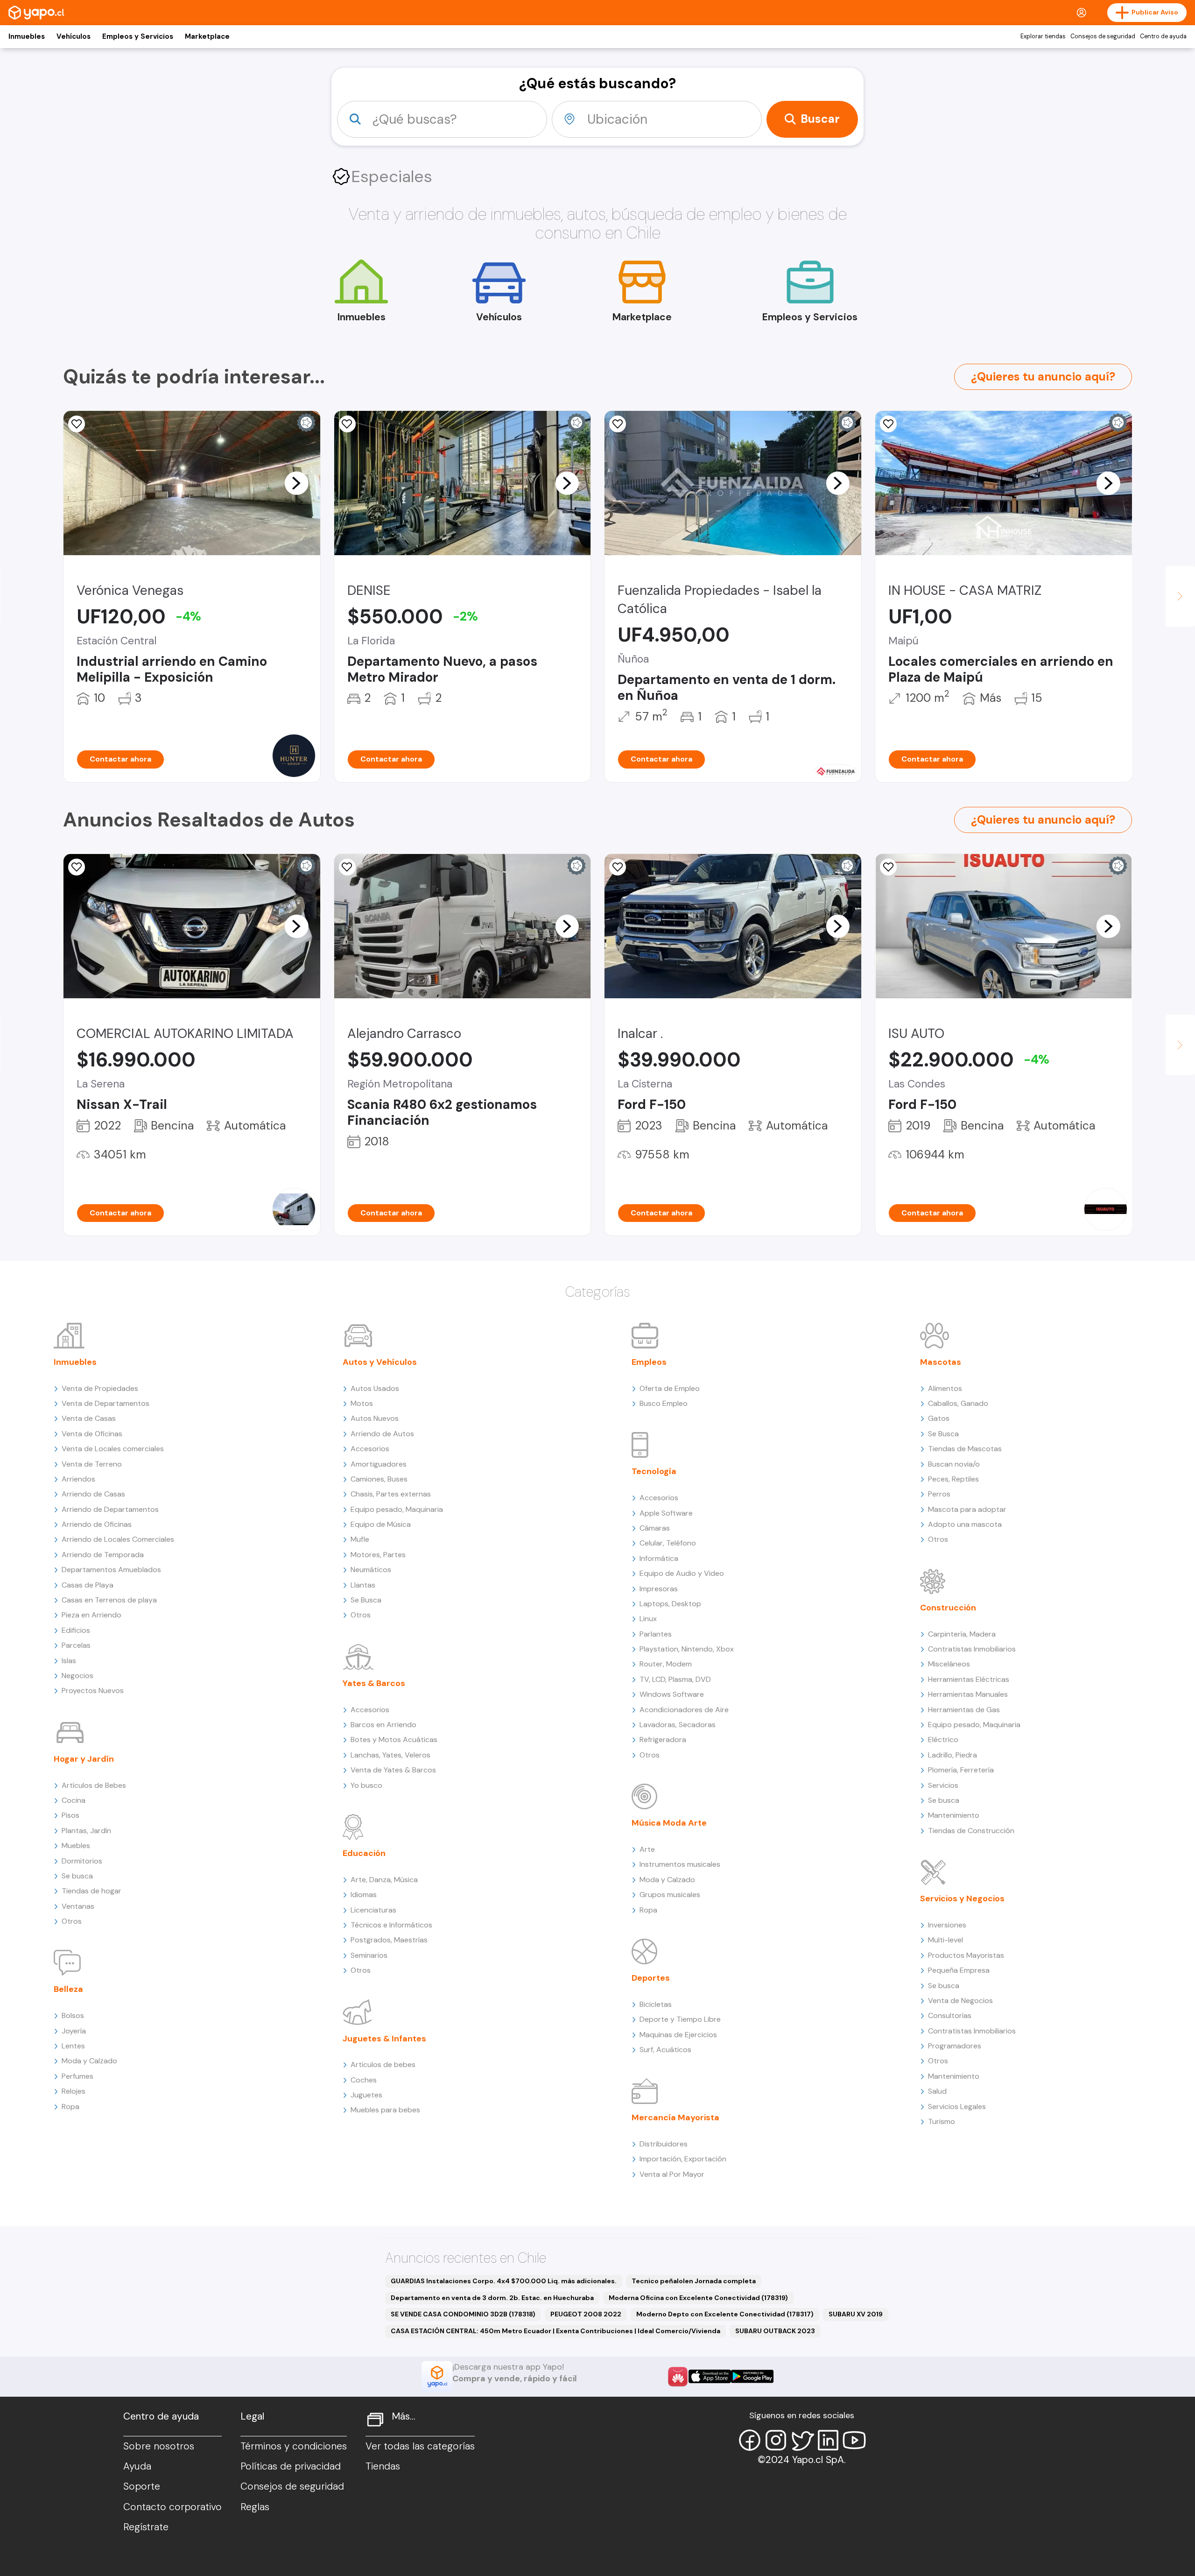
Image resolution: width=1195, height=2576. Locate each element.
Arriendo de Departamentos (110, 1509)
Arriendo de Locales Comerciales (118, 1539)
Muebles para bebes (385, 2110)
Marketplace (207, 36)
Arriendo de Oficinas (97, 1524)
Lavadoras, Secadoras (678, 1725)
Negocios (77, 1676)
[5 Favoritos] (347, 424)
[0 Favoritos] (77, 424)
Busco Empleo (664, 1403)
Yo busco (366, 1785)
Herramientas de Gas (964, 1710)
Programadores (955, 2046)
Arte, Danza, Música (384, 1880)
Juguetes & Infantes (384, 2039)
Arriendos (78, 1479)
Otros (72, 1921)
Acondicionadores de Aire (684, 1710)
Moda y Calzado (89, 2061)
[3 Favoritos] (888, 867)
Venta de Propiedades (100, 1388)
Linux (648, 1619)
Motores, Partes (378, 1555)
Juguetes (366, 2095)
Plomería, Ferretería (961, 1770)
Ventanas (78, 1906)
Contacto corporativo (172, 2507)
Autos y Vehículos (380, 1362)
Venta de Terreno (92, 1464)
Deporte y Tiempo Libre (680, 2019)
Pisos (70, 1815)
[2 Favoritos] (77, 867)
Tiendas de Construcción (971, 1831)
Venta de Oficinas (92, 1434)
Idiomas (364, 1895)
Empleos (649, 1362)
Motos (362, 1403)
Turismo (942, 2121)
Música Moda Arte (669, 1823)
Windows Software (672, 1694)
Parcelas (76, 1645)
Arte (647, 1849)
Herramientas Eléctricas (969, 1679)
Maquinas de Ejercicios (678, 2035)
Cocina (74, 1800)
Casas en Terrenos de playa (109, 1600)
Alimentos (945, 1388)
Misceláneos (949, 1664)
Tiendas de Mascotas (965, 1449)
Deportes (651, 1978)
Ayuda (137, 2466)
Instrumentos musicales (680, 1864)
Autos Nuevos (375, 1418)
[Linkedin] (828, 2440)
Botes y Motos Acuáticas (394, 1740)
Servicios (943, 1785)
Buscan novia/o (954, 1464)
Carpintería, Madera (962, 1634)
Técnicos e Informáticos (391, 1925)
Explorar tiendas (1043, 36)
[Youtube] (854, 2440)
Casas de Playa (88, 1585)
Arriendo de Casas (93, 1494)
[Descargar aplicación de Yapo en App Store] (710, 2376)
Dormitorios (82, 1861)
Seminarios (369, 1955)
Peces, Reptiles (953, 1479)
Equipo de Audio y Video (682, 1573)
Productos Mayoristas (966, 1955)
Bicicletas (656, 2004)
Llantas (363, 1585)
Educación (364, 1853)
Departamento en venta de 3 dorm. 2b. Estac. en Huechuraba (492, 2298)
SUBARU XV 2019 (856, 2314)
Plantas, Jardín (86, 1831)
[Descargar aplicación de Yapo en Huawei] (678, 2377)
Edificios (76, 1630)
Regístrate (146, 2527)
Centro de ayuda (1163, 36)
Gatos (939, 1418)
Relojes (74, 2091)
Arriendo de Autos (382, 1434)
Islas (69, 1661)
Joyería (74, 2031)
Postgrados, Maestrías (389, 1940)
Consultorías (950, 2015)
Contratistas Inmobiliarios (972, 1649)
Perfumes (77, 2076)
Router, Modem (666, 1664)
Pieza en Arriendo (91, 1615)
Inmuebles (27, 36)
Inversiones (947, 1925)
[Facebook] (750, 2440)
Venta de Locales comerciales (113, 1449)
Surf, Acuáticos (665, 2050)
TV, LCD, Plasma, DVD (675, 1679)
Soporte (142, 2486)
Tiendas (383, 2466)
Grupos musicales (670, 1895)
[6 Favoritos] (888, 424)
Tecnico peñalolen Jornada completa (694, 2281)
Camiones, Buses (379, 1479)
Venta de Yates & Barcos (393, 1770)
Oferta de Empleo (670, 1388)
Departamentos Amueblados (111, 1570)
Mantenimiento (954, 1815)
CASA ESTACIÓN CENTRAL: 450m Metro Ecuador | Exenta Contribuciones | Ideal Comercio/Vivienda (555, 2331)
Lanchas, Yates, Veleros (390, 1755)
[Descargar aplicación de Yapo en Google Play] (752, 2376)
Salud (937, 2091)
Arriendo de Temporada (103, 1555)
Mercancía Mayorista (675, 2117)
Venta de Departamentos (105, 1403)
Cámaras (655, 1528)
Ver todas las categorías (420, 2446)
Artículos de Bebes (94, 1785)
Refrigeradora (663, 1740)
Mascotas (941, 1362)
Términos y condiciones (294, 2446)
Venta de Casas (89, 1418)
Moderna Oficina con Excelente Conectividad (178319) (698, 2298)
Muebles (76, 1846)
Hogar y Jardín (84, 1759)
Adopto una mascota (965, 1524)
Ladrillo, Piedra (952, 1755)
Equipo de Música (381, 1524)
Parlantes (656, 1634)
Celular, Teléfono (668, 1543)
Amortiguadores (379, 1464)
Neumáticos (371, 1570)
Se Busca (366, 1600)
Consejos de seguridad (1103, 36)
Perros (939, 1494)
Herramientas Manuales (968, 1694)
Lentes (73, 2046)
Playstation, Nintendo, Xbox (687, 1649)
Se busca (77, 1876)
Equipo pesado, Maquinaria (397, 1509)
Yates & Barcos (374, 1683)
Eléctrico (943, 1740)
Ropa (70, 2107)
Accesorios (370, 1449)
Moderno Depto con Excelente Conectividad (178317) (725, 2314)
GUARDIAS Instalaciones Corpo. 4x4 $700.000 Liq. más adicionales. (504, 2281)
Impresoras (659, 1589)
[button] (296, 483)
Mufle (360, 1539)
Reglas (255, 2507)
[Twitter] (802, 2440)
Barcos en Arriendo (383, 1725)
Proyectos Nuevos (93, 1690)
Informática (659, 1558)
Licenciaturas (373, 1910)
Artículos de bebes (383, 2064)
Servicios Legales (957, 2107)
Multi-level (945, 1940)
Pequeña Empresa (959, 1970)
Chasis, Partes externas (391, 1494)
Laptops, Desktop (670, 1604)
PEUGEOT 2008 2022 (586, 2314)
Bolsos (73, 2015)
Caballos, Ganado (958, 1403)
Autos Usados (375, 1388)
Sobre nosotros (159, 2446)
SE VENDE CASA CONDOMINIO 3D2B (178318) (463, 2314)
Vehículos (74, 36)
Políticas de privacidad (291, 2466)
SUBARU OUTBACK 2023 (775, 2331)
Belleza (68, 1989)
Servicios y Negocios (962, 1898)
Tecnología (654, 1471)
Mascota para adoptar (967, 1509)
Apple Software (666, 1513)
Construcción (948, 1608)
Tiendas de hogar (91, 1891)
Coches (364, 2080)
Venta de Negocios (960, 2001)
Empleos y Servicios (138, 36)
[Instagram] (776, 2440)
